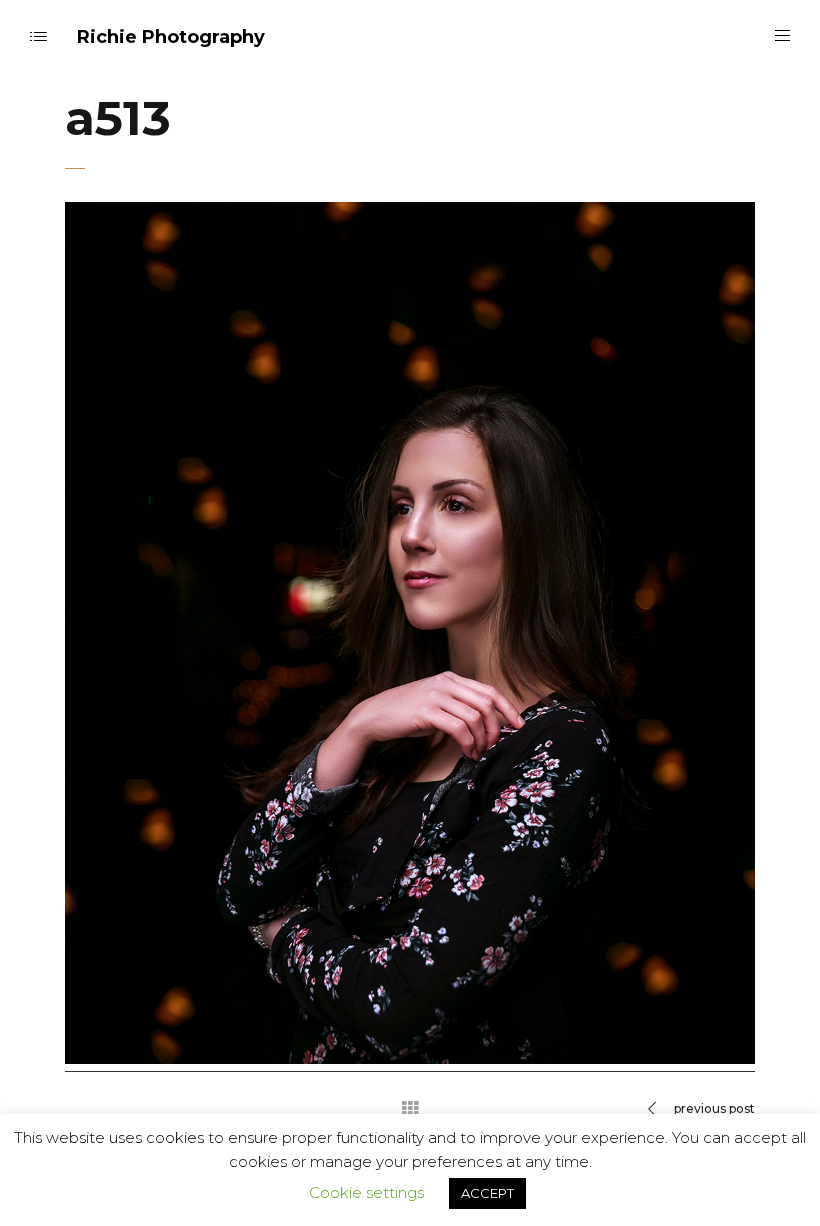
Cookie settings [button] (366, 1192)
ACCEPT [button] (487, 1193)
